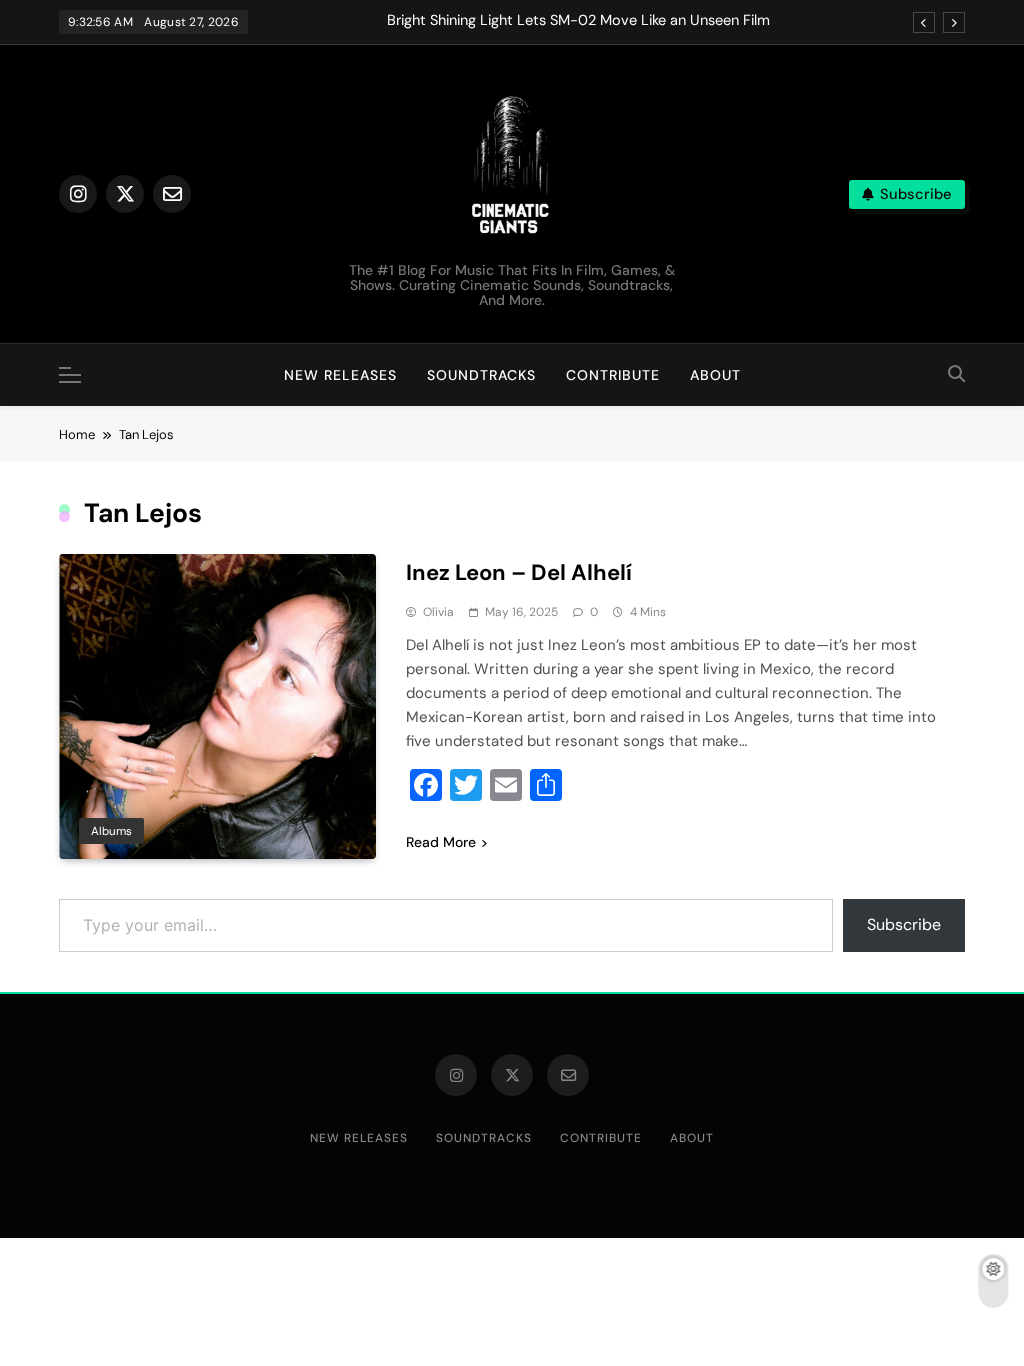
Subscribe (904, 924)
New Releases (340, 375)
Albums (111, 831)
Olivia (438, 612)
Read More (441, 842)
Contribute (613, 375)
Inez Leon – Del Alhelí (519, 572)
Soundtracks (481, 375)
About (715, 375)
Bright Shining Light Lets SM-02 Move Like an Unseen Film (578, 21)
